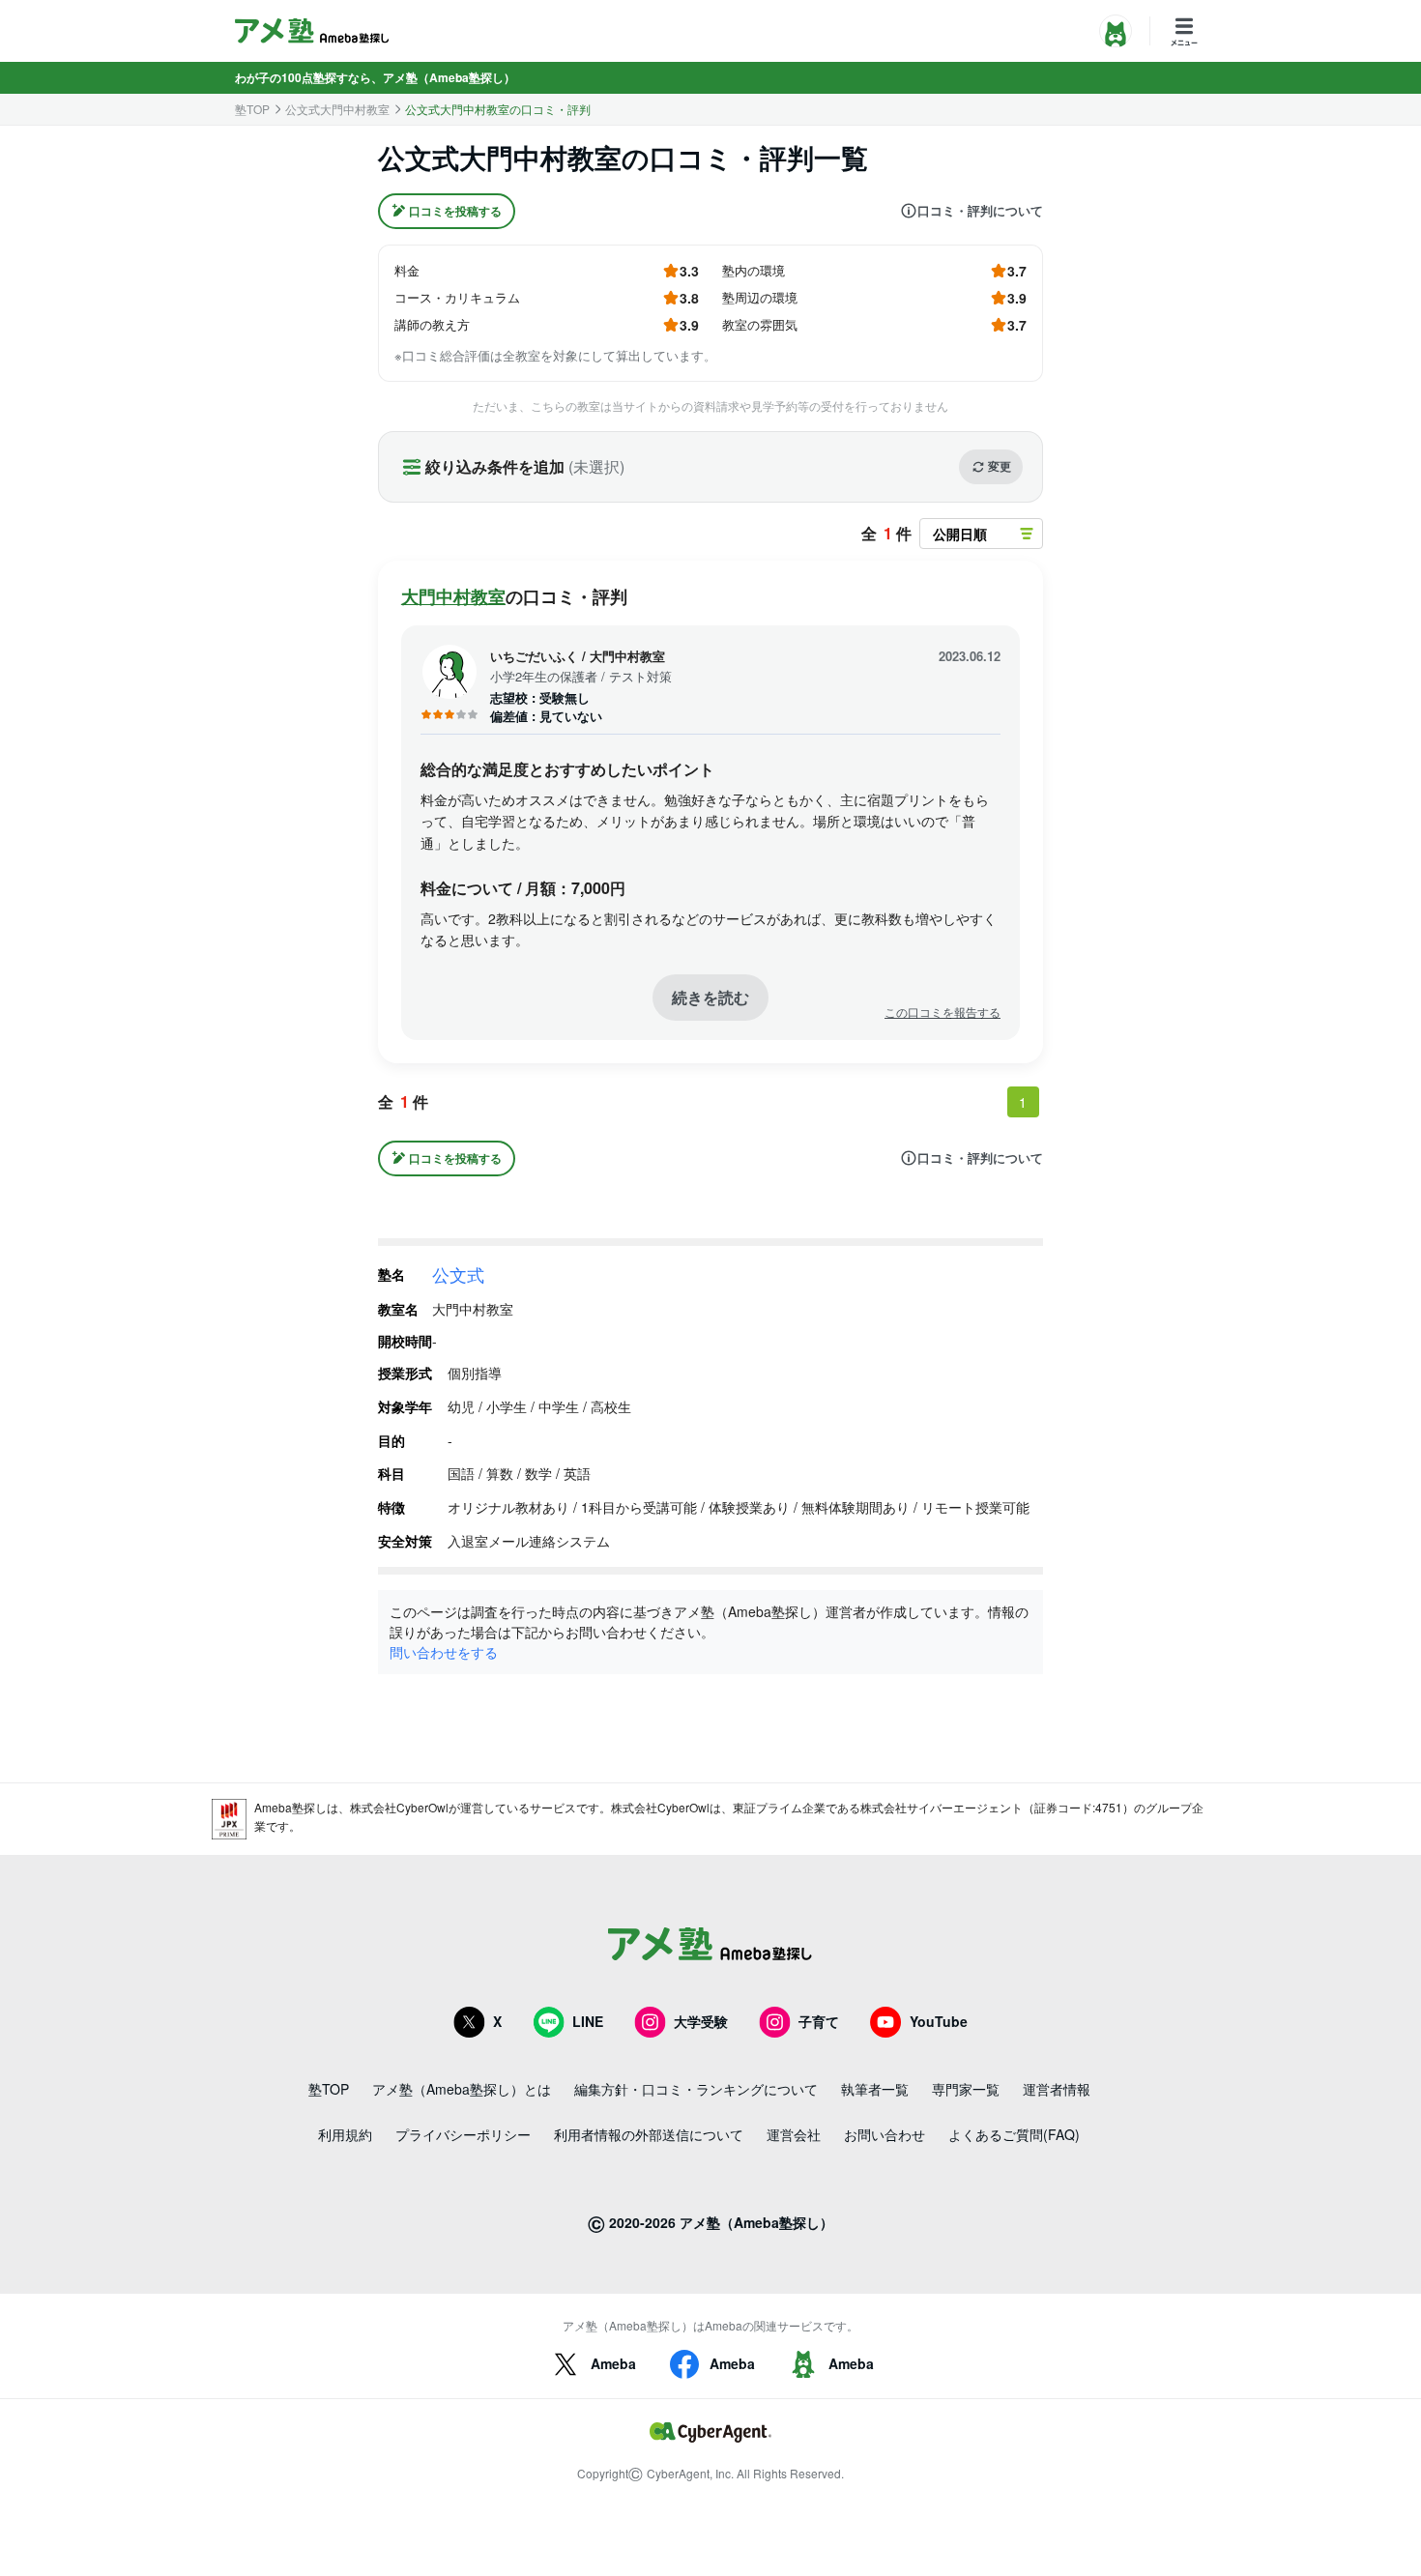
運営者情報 (1057, 2089)
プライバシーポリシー (463, 2134)
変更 (1000, 466)
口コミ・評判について (980, 211)
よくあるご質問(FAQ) (1014, 2134)
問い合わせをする (444, 1652)
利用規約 (345, 2134)
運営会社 (794, 2134)
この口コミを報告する (942, 1012)
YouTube (939, 2021)
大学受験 (701, 2021)
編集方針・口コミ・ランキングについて (696, 2089)
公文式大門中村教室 (337, 109)
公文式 (458, 1274)
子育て (819, 2021)
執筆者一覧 (875, 2089)
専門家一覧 (966, 2089)
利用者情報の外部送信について (649, 2134)
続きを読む (710, 997)
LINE (588, 2021)
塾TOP (252, 109)
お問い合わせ (884, 2134)
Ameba (613, 2363)
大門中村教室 (453, 596)
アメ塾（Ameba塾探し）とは (462, 2089)
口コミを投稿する (455, 211)
